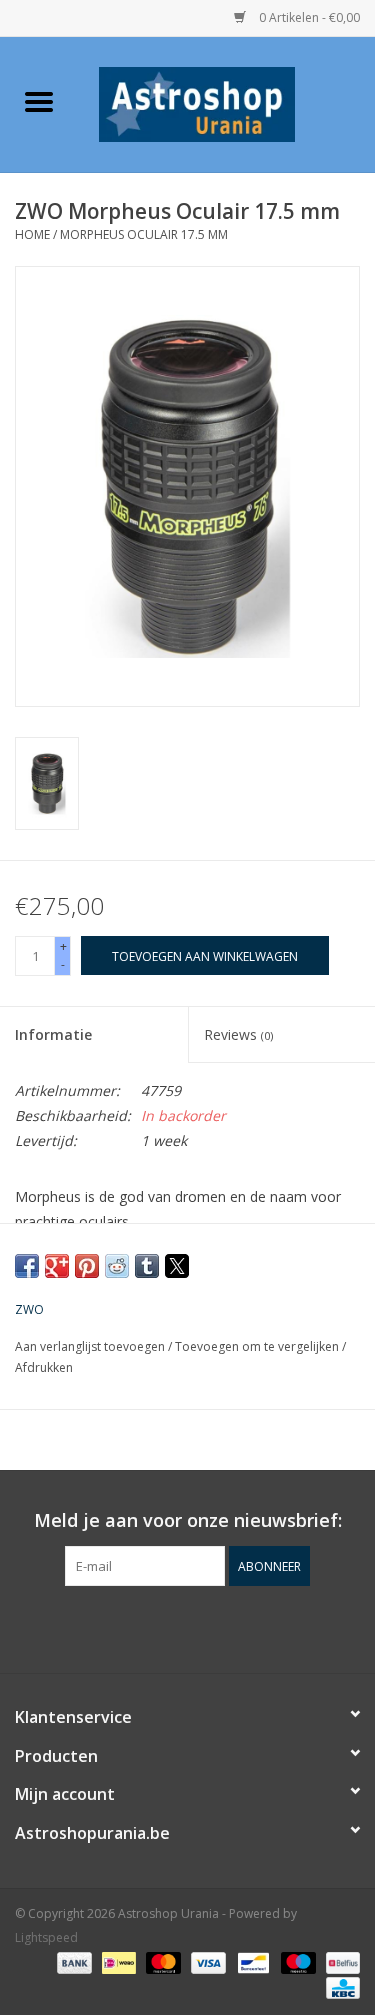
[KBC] (339, 1987)
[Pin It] (87, 1266)
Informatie (53, 1034)
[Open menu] (39, 101)
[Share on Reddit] (117, 1266)
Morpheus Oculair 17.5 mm (144, 234)
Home (32, 234)
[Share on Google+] (57, 1266)
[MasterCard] (161, 1962)
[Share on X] (177, 1266)
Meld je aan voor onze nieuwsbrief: (188, 1520)
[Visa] (206, 1962)
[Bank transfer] (72, 1962)
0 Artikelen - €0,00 (308, 17)
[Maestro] (296, 1962)
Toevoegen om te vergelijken (258, 1346)
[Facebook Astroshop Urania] (188, 1627)
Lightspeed (46, 1937)
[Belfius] (339, 1962)
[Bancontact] (251, 1962)
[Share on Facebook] (27, 1266)
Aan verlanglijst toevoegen (91, 1346)
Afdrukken (44, 1367)
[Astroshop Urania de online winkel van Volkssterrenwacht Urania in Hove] (227, 102)
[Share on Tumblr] (147, 1266)
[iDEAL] (117, 1962)
